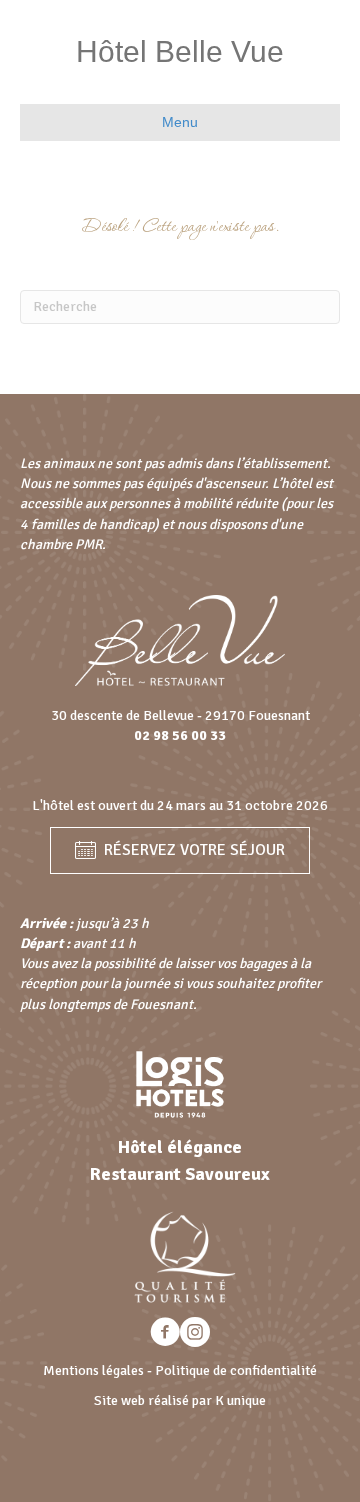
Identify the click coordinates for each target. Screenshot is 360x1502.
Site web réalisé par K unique (180, 1400)
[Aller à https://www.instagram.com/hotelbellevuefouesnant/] (195, 1334)
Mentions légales (93, 1370)
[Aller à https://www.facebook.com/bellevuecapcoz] (165, 1334)
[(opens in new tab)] (180, 1083)
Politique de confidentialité (236, 1370)
